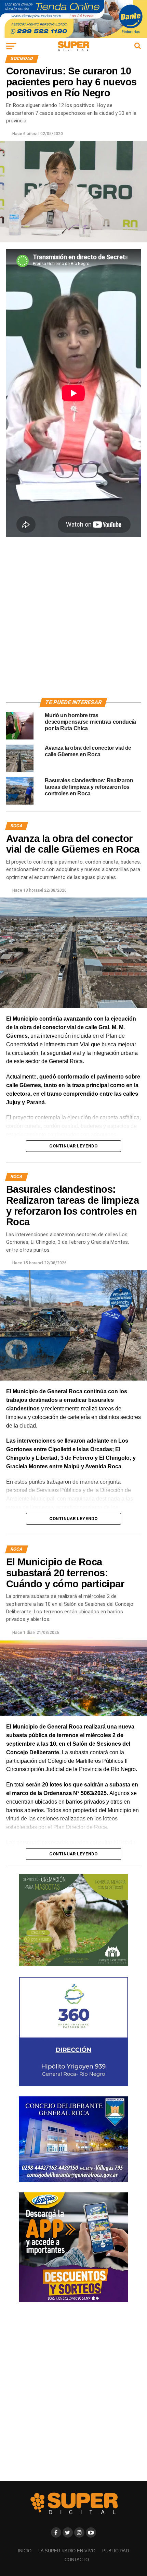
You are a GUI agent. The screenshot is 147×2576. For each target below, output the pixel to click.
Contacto (77, 2560)
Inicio (25, 2551)
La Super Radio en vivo (67, 2551)
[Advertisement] (73, 617)
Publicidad (116, 2551)
